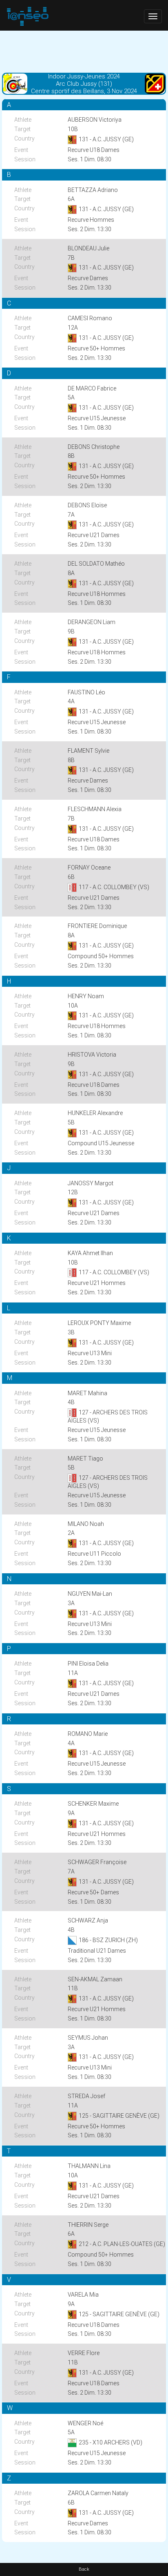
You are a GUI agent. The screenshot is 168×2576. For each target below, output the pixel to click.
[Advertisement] (84, 51)
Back (84, 2569)
